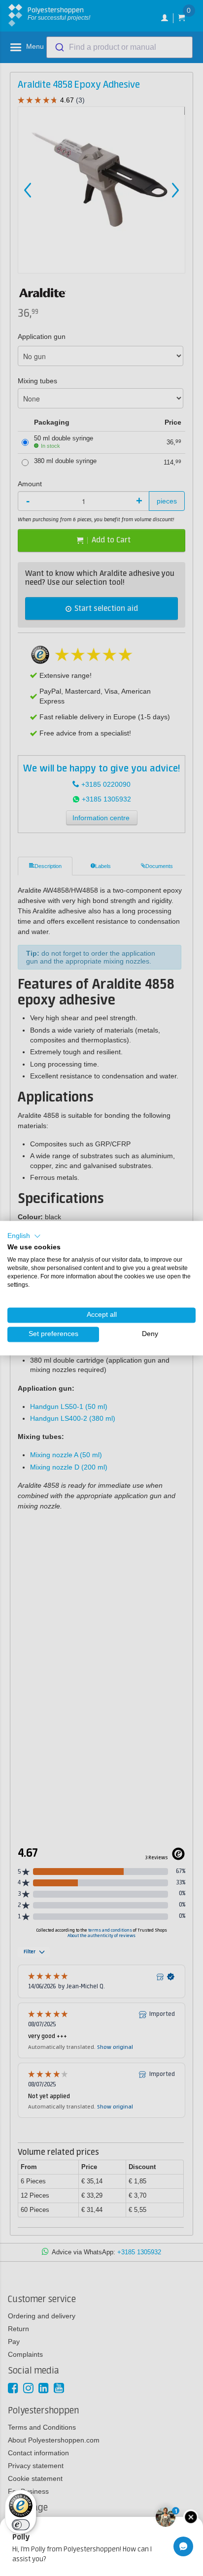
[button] (24, 1236)
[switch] (21, 2525)
